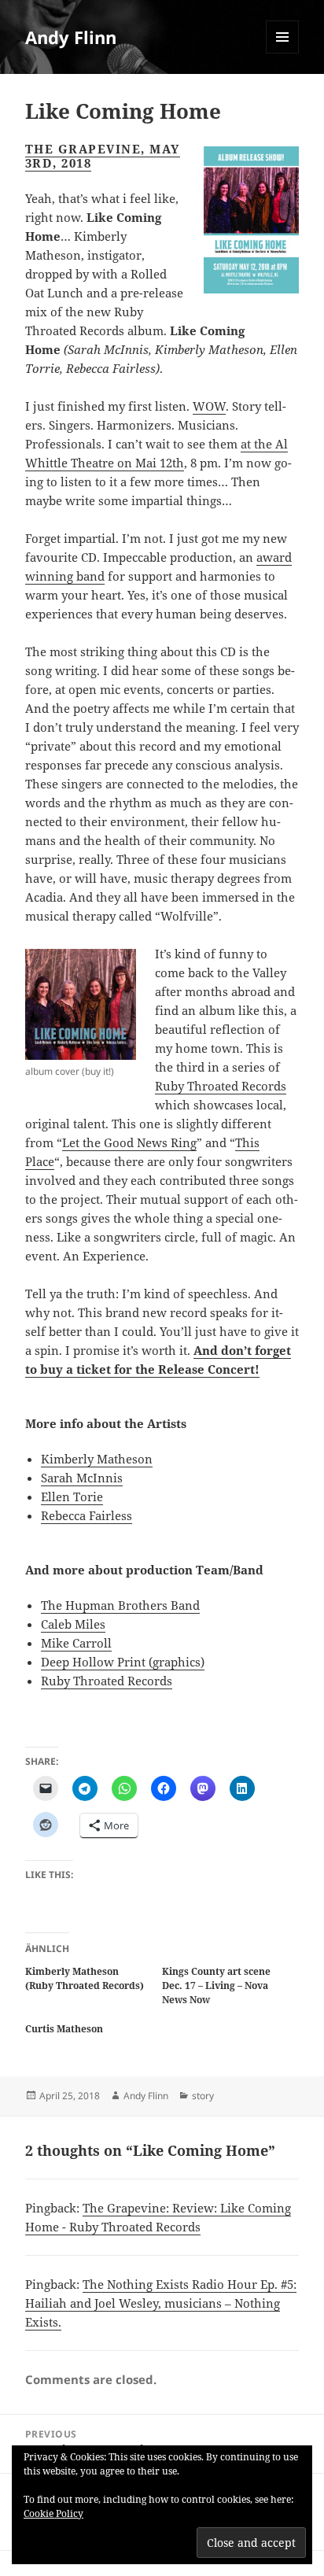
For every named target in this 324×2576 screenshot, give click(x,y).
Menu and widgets (283, 53)
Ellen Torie (72, 1497)
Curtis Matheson (64, 2029)
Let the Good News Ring (129, 1142)
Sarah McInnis (82, 1478)
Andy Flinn (71, 37)
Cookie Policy (53, 2513)
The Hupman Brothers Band (120, 1605)
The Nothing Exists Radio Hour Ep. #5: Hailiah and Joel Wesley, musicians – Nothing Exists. (161, 2303)
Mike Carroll (76, 1643)
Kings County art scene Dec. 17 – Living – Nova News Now (216, 1986)
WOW (209, 406)
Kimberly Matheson (97, 1459)
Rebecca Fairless (87, 1515)
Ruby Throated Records (221, 1086)
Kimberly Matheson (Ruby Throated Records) (85, 1978)
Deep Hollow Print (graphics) (123, 1662)
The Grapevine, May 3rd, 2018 (103, 156)
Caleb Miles (73, 1624)
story (203, 2096)
